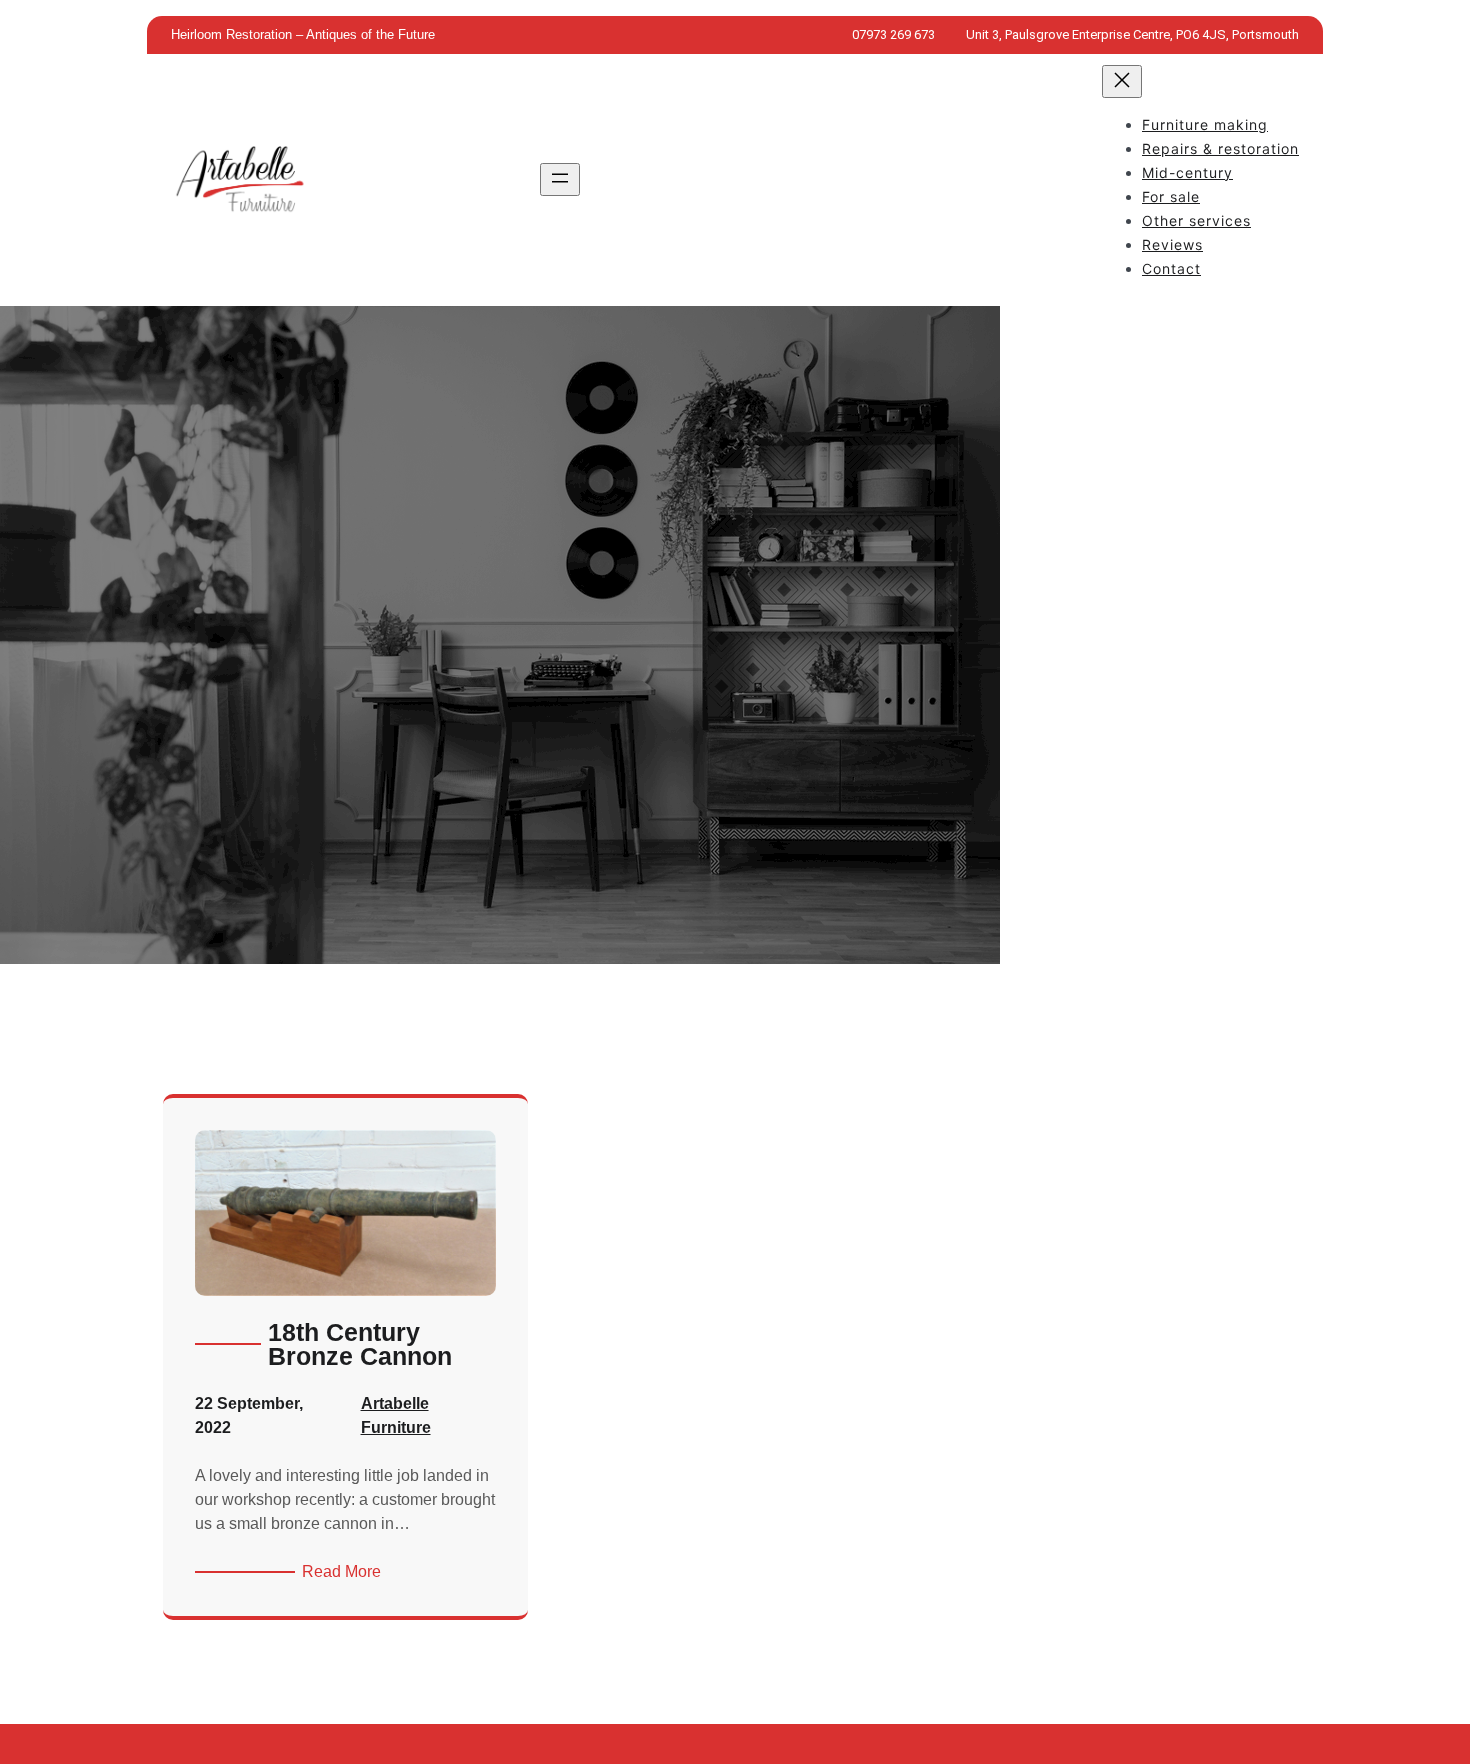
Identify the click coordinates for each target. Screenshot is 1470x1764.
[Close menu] (1122, 81)
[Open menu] (560, 179)
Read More (345, 1573)
